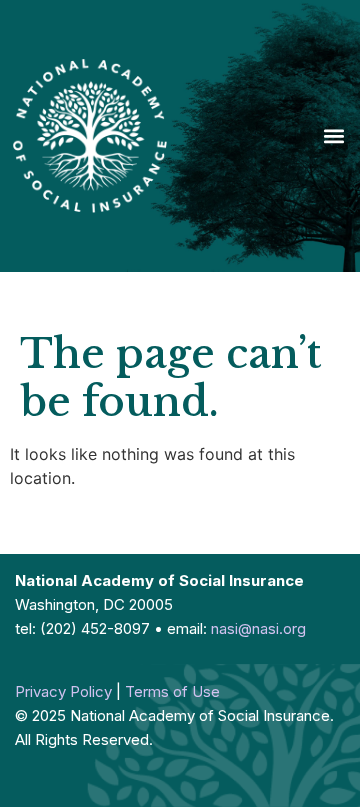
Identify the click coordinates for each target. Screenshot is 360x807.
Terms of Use (172, 691)
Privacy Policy (63, 691)
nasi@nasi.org (258, 628)
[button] (333, 136)
